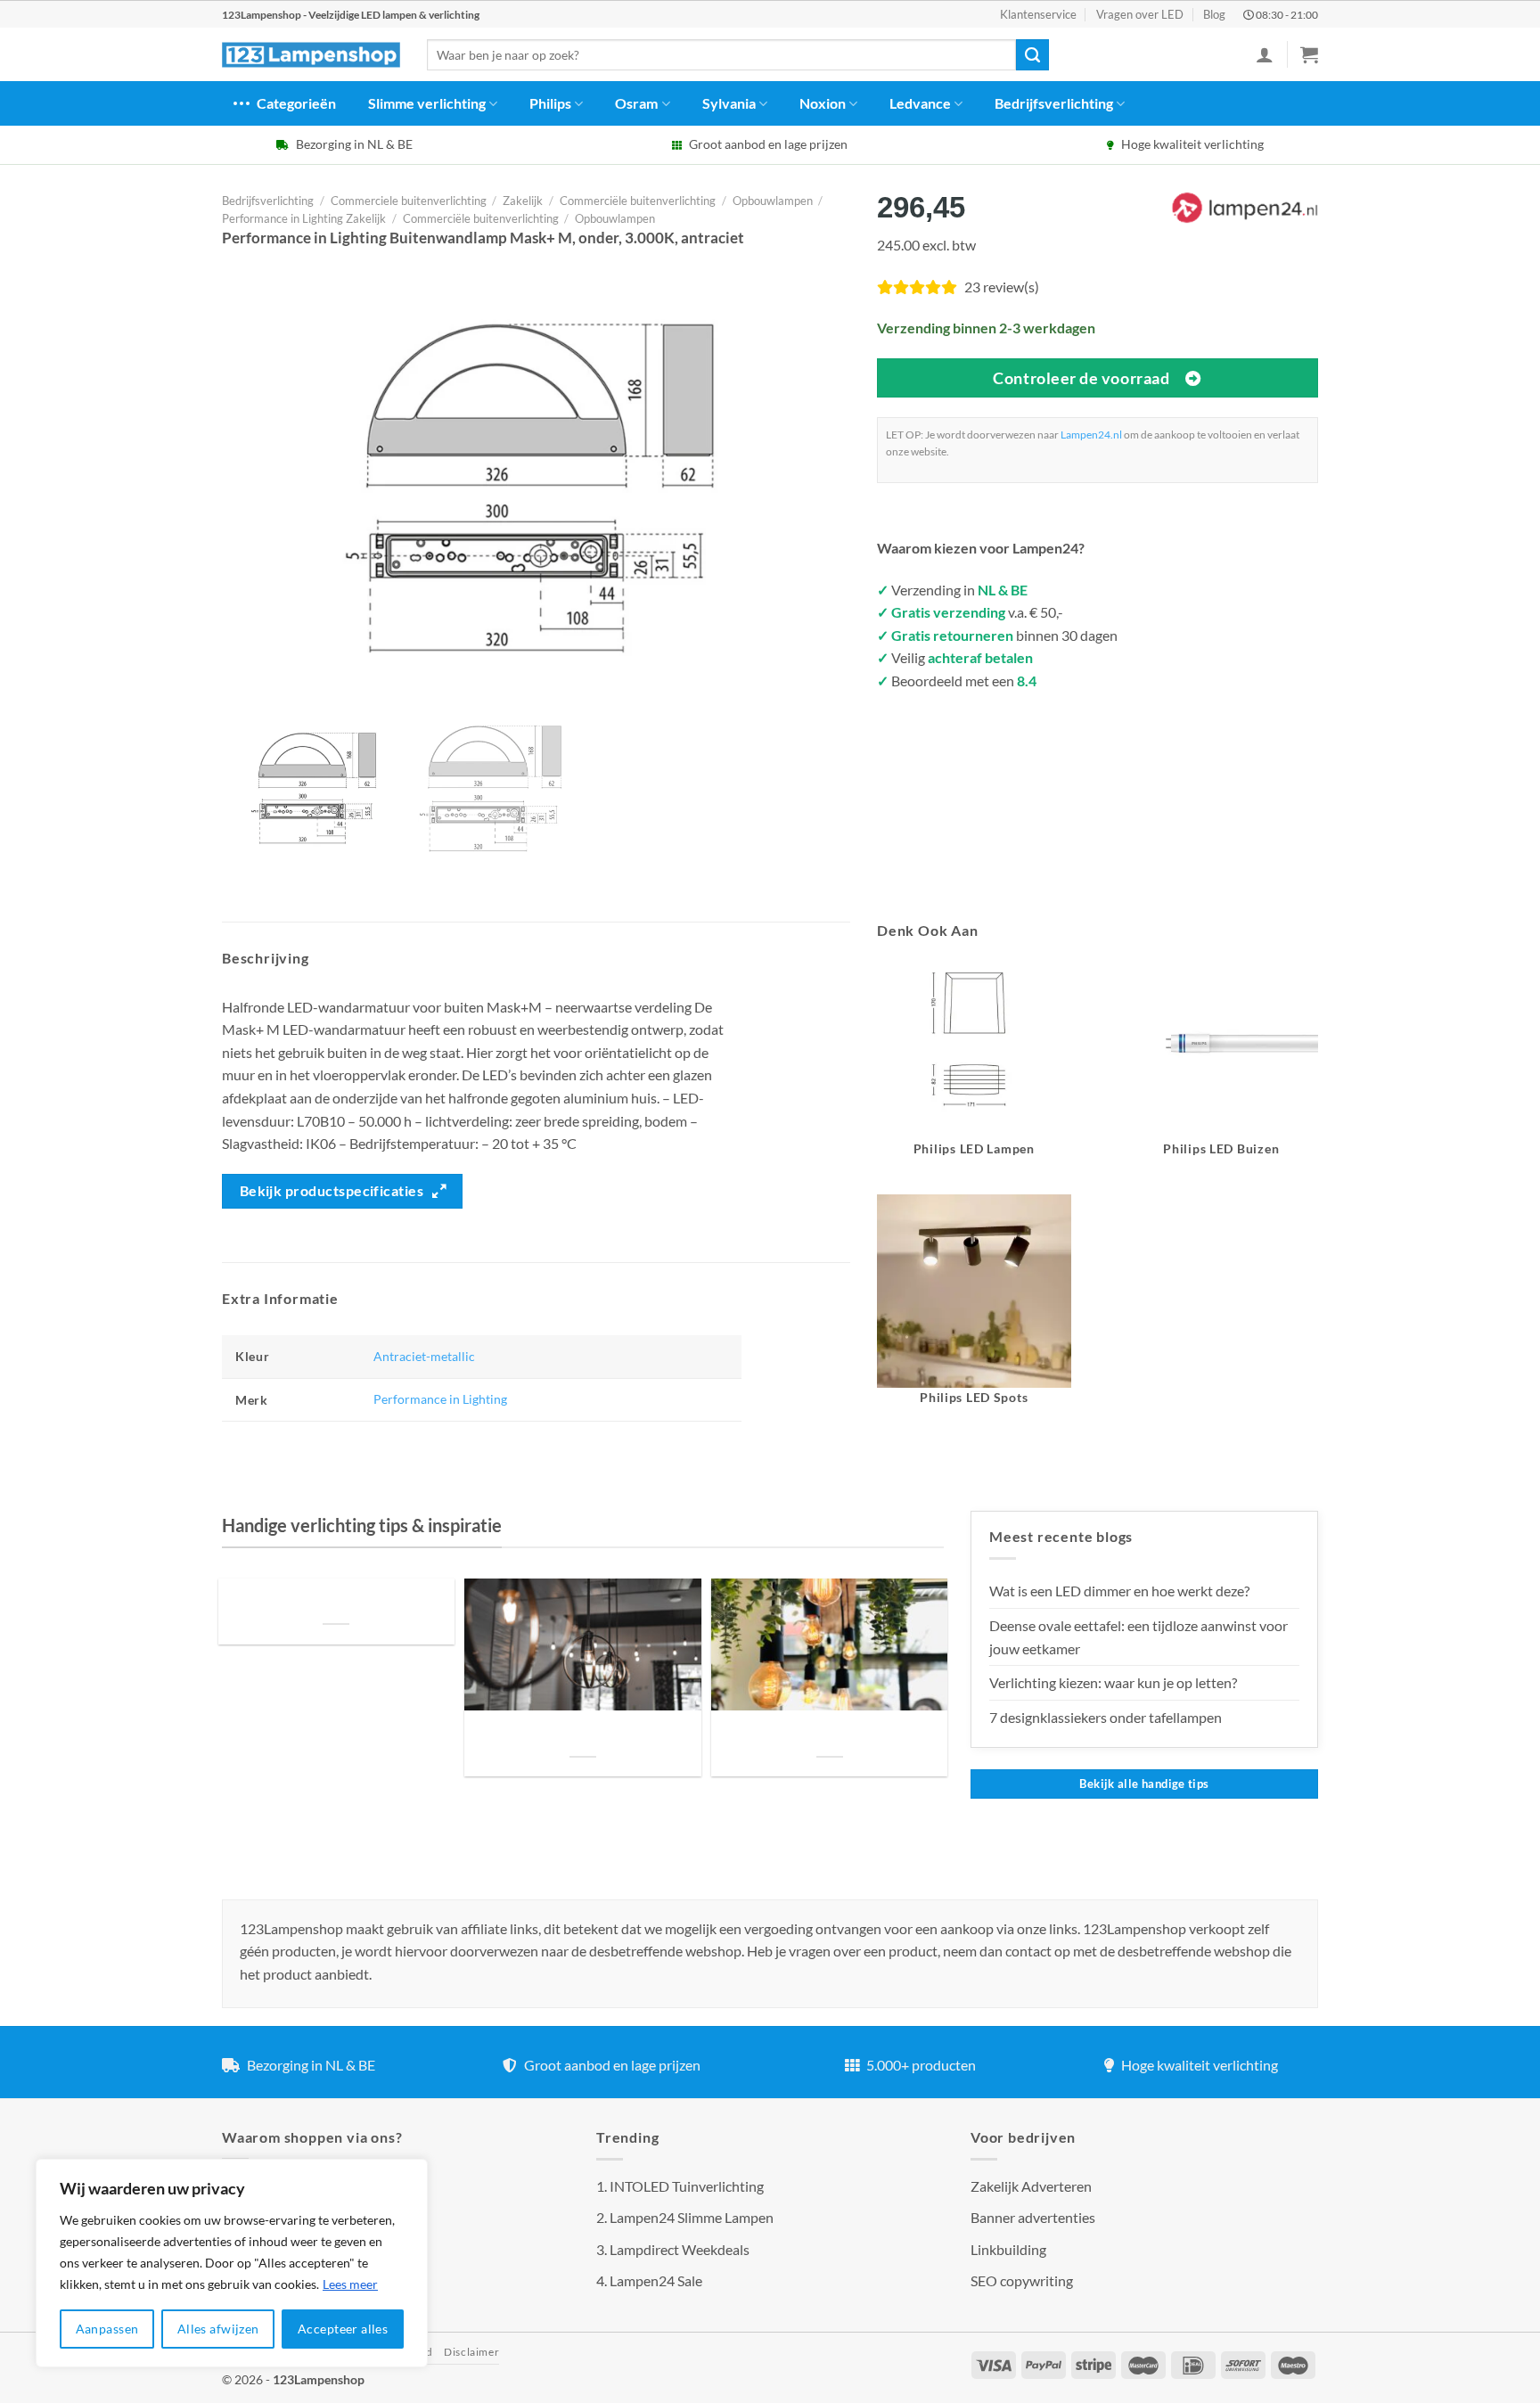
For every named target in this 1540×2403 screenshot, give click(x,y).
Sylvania (729, 103)
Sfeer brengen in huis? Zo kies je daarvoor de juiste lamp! (582, 1735)
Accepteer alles (343, 2329)
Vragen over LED (1140, 14)
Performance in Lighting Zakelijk (304, 218)
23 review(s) (1002, 287)
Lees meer (350, 2284)
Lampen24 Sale (656, 2280)
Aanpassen (107, 2329)
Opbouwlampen (773, 201)
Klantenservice (1038, 14)
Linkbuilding (1008, 2249)
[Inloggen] (1265, 54)
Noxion (823, 103)
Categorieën (296, 103)
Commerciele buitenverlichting (409, 201)
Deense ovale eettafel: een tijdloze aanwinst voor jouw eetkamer (1139, 1637)
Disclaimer (471, 2352)
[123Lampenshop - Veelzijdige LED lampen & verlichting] (311, 55)
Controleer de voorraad (1081, 378)
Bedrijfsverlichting (1054, 103)
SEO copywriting (1022, 2280)
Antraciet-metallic (424, 1356)
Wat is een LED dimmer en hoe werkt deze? (1119, 1591)
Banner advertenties (1033, 2217)
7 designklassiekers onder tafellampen (1107, 1717)
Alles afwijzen (218, 2329)
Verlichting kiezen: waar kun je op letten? (1113, 1682)
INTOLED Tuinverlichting (687, 2186)
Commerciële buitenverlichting (638, 201)
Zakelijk (523, 201)
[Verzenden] (1032, 55)
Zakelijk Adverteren (1031, 2186)
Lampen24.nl (1091, 435)
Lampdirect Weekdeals (680, 2249)
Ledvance (920, 103)
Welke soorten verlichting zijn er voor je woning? (830, 1735)
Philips (550, 103)
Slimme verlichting (427, 103)
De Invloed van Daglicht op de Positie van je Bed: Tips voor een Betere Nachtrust (336, 1602)
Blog (1214, 14)
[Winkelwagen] (1309, 54)
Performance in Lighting (440, 1399)
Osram (636, 103)
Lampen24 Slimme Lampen (692, 2217)
